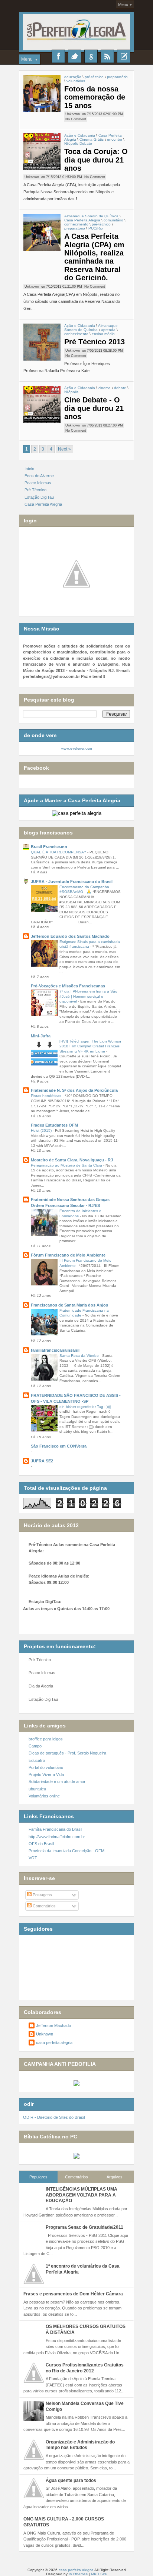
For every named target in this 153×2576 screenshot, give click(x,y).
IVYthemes (78, 2574)
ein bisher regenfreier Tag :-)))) (86, 1407)
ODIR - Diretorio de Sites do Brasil (54, 2117)
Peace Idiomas (38, 483)
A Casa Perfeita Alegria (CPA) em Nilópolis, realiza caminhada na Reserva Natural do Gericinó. (94, 257)
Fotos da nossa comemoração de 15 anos (95, 97)
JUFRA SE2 (42, 1461)
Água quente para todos (71, 2480)
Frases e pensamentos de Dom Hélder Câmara (73, 2294)
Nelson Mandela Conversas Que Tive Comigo (85, 2406)
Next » (64, 449)
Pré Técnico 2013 (95, 342)
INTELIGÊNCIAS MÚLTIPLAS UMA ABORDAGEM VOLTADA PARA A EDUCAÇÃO (82, 2195)
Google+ (91, 56)
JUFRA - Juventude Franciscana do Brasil (72, 881)
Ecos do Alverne (39, 476)
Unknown (73, 114)
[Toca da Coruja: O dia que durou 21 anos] (42, 152)
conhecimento (76, 224)
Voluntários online (44, 1796)
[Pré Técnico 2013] (42, 342)
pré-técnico (94, 77)
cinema (105, 388)
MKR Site (99, 2574)
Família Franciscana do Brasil (55, 1829)
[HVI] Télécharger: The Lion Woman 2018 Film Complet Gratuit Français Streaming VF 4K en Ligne (90, 1046)
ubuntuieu (37, 1789)
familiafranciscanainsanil (55, 1350)
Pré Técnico (35, 490)
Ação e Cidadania (80, 135)
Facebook (58, 56)
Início (29, 469)
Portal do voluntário (46, 1767)
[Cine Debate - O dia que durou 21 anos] (42, 404)
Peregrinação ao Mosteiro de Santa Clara (67, 1165)
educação (73, 77)
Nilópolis (71, 392)
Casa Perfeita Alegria (82, 220)
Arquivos (115, 2177)
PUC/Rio (96, 228)
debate (120, 388)
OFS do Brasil (41, 1844)
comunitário (113, 220)
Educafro (37, 1760)
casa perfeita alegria (54, 2043)
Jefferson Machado (53, 2025)
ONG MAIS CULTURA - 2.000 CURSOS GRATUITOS (64, 2522)
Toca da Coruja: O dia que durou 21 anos (96, 160)
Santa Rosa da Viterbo (80, 1356)
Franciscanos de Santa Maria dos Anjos (69, 1305)
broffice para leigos (46, 1739)
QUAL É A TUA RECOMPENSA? (59, 852)
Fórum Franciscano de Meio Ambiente (68, 1255)
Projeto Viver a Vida (46, 1774)
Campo (35, 1746)
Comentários (44, 1906)
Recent (124, 56)
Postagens (42, 1895)
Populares (38, 2177)
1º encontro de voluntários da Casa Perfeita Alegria (83, 2269)
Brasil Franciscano (49, 847)
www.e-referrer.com (77, 749)
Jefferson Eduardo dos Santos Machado (70, 936)
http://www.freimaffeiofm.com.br (57, 1837)
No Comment (76, 119)
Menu (123, 4)
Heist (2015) (42, 1130)
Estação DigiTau (39, 497)
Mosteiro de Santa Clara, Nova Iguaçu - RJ (72, 1160)
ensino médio (103, 334)
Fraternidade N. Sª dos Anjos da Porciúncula (74, 1090)
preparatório (117, 77)
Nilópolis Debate (78, 143)
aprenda (108, 330)
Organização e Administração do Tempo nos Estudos (80, 2445)
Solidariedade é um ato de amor (57, 1782)
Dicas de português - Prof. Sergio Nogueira (67, 1753)
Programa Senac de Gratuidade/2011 (84, 2227)
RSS (107, 56)
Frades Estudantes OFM (54, 1125)
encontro (115, 139)
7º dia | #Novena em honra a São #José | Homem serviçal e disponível (88, 996)
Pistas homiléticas (47, 1096)
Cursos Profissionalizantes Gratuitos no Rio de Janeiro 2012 (85, 2368)
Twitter (75, 56)
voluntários (76, 81)
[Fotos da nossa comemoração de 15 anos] (42, 93)
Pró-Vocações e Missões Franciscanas (68, 986)
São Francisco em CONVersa (59, 1446)
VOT (33, 1858)
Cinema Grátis (92, 139)
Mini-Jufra (41, 1036)
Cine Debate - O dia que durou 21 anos (94, 408)
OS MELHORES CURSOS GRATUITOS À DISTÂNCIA (86, 2329)
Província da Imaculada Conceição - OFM (66, 1851)
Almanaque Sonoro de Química (91, 216)
